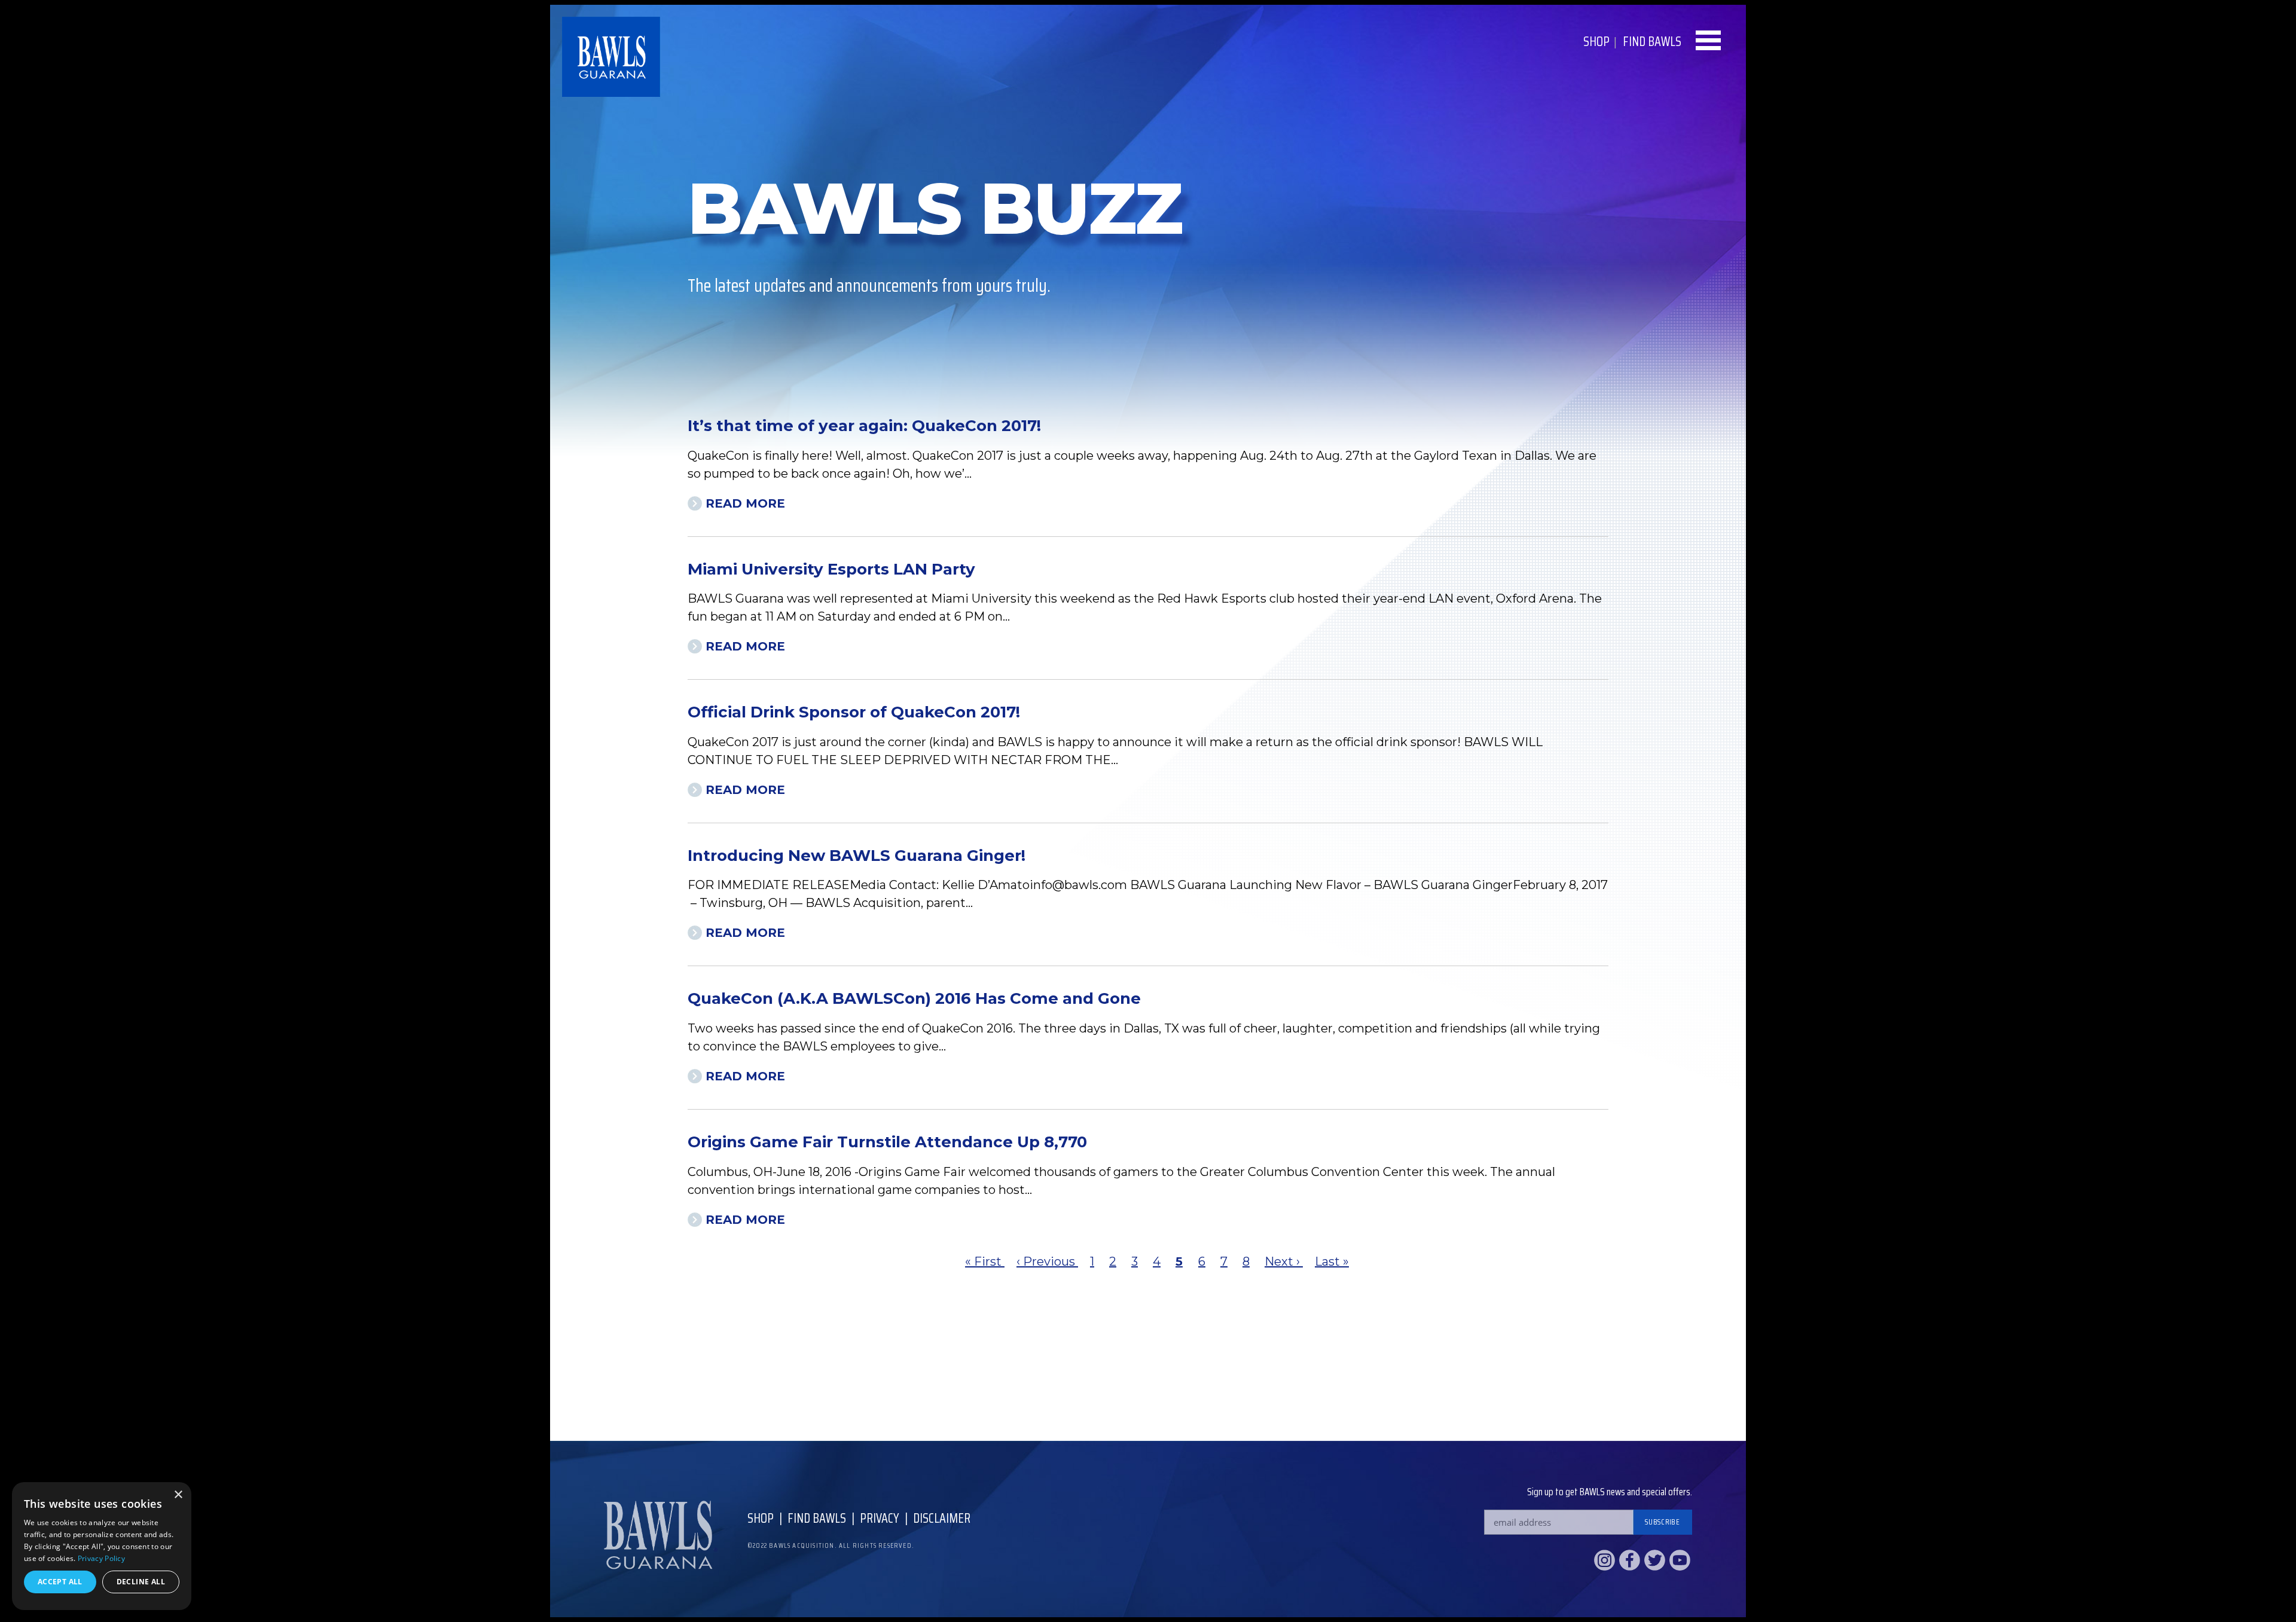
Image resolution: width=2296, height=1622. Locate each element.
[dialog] (102, 1546)
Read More (745, 503)
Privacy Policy (101, 1558)
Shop (1596, 42)
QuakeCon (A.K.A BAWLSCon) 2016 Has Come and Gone (914, 998)
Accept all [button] (60, 1582)
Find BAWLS (1652, 42)
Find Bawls (817, 1518)
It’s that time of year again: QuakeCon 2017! (864, 426)
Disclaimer (942, 1518)
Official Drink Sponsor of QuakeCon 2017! (854, 712)
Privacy (880, 1518)
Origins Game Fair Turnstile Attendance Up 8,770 (887, 1142)
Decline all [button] (141, 1582)
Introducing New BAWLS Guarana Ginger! (857, 856)
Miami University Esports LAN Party (831, 569)
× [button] (178, 1495)
